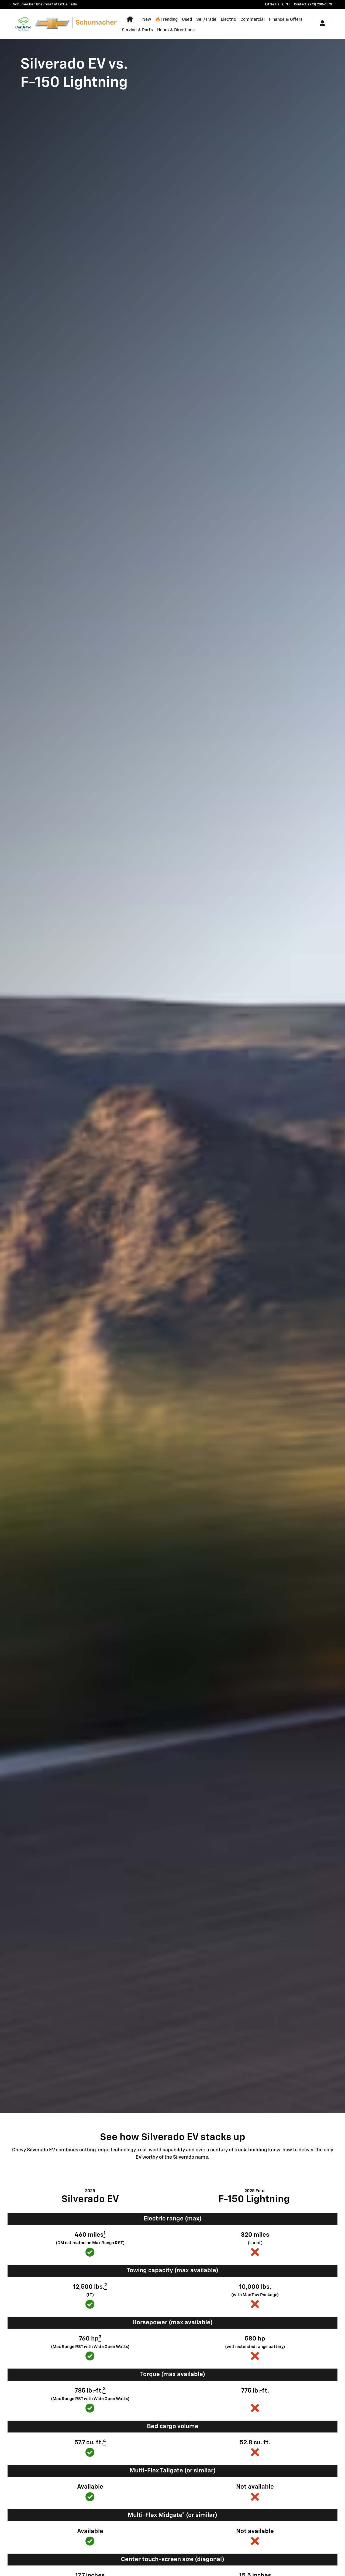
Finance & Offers (286, 20)
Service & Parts (137, 30)
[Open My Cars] (321, 24)
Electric (228, 20)
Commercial (253, 20)
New (147, 20)
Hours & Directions (176, 30)
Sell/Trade (206, 20)
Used (187, 20)
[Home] (23, 24)
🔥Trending (166, 20)
